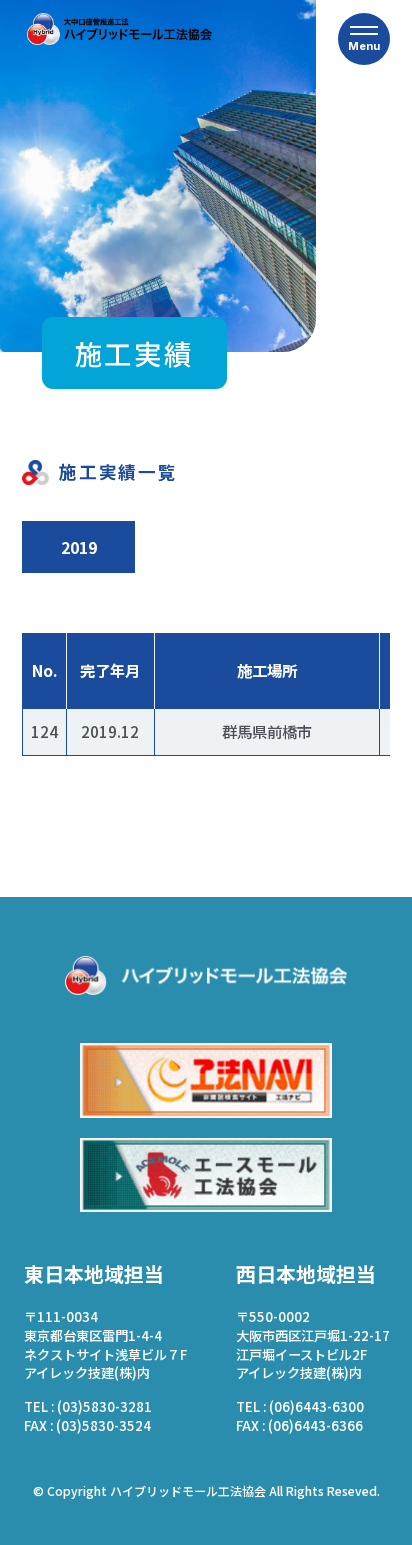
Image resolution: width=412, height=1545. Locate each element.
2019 (79, 547)
